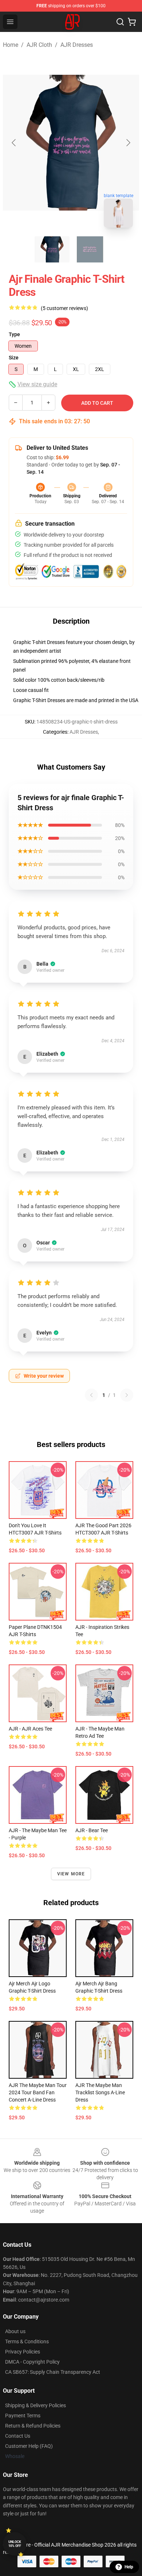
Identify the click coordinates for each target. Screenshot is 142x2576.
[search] (120, 22)
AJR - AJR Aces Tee (30, 1729)
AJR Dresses (77, 45)
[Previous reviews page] (91, 1395)
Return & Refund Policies (33, 2426)
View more (71, 1874)
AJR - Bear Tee (92, 1830)
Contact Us (18, 2436)
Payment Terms (23, 2416)
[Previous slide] (14, 143)
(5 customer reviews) (64, 308)
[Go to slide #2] (90, 249)
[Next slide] (128, 143)
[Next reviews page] (127, 1395)
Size (14, 358)
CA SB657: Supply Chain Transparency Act (53, 2372)
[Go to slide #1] (52, 249)
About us (15, 2331)
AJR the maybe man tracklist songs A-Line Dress (100, 2092)
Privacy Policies (23, 2352)
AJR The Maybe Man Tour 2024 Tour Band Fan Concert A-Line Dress (38, 2092)
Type (14, 334)
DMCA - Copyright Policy (32, 2362)
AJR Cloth (39, 45)
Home (11, 45)
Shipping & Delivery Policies (35, 2405)
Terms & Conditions (27, 2341)
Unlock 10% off (15, 2544)
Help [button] (129, 2567)
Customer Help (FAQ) (29, 2446)
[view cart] (132, 22)
